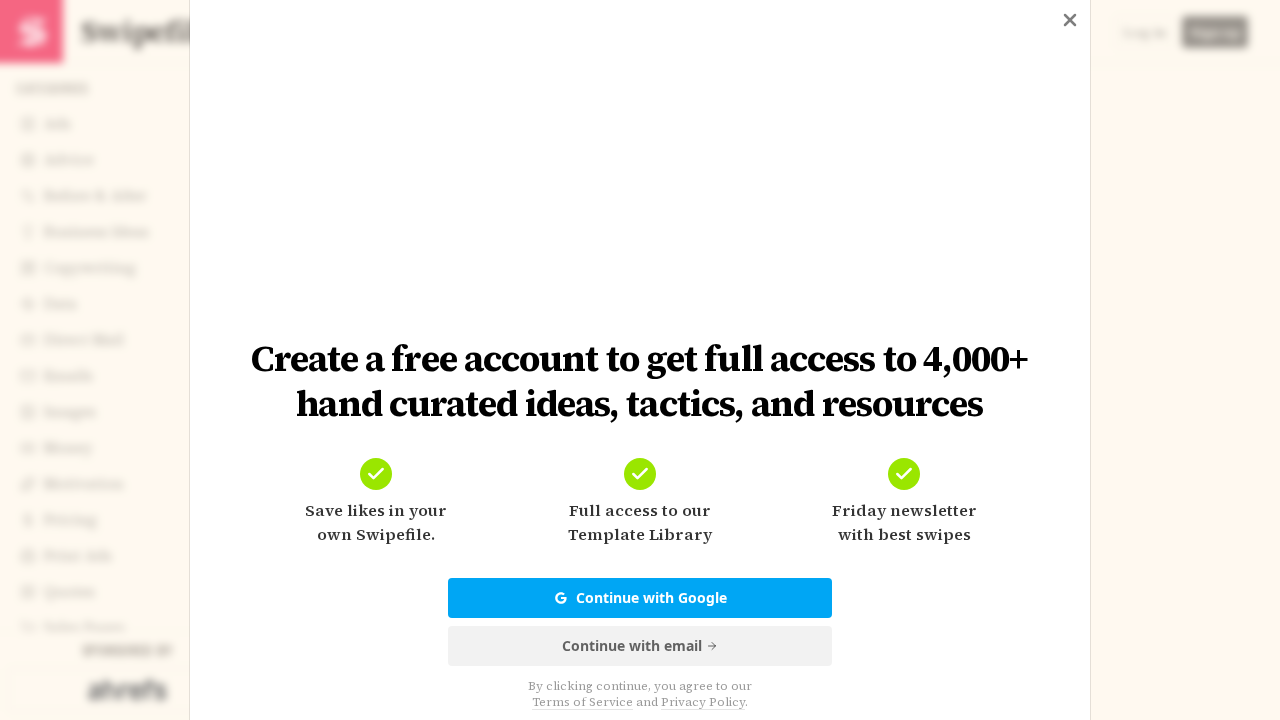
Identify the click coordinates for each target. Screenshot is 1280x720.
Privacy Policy (703, 702)
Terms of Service (582, 702)
